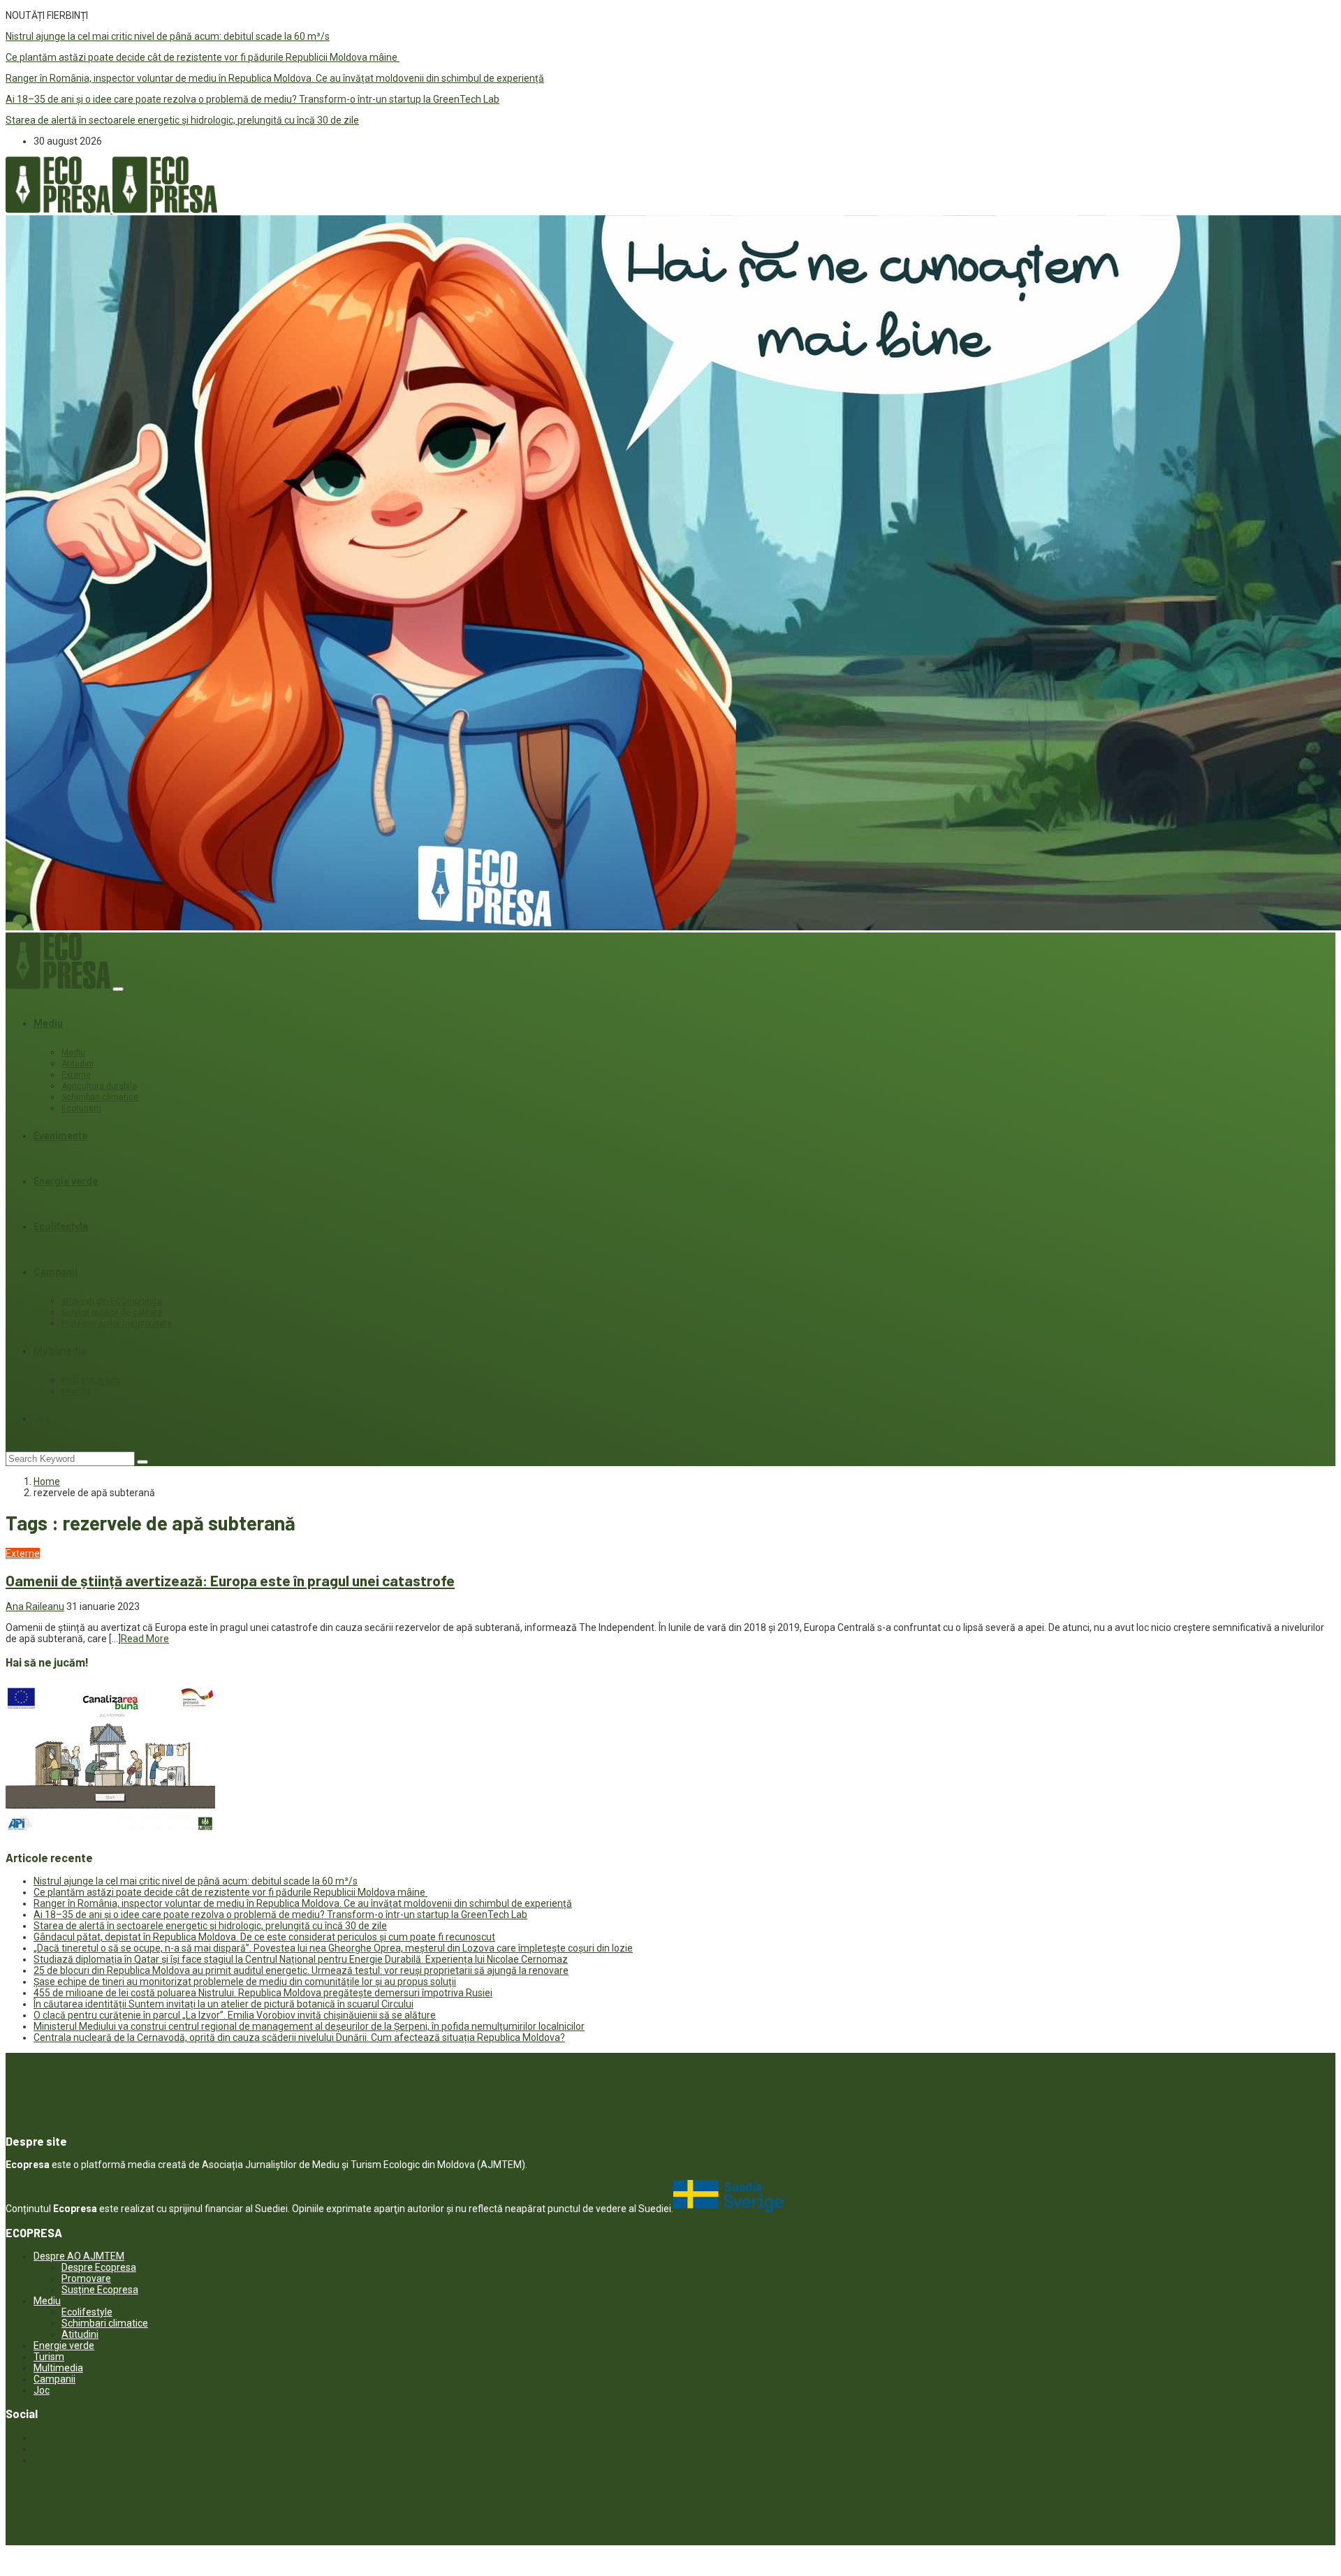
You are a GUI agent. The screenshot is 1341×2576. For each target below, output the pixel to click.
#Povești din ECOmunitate (112, 1301)
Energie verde (66, 1181)
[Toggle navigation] (118, 989)
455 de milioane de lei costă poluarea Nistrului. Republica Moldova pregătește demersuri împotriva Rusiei (263, 1993)
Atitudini (78, 1064)
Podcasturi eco (91, 1380)
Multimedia (60, 1351)
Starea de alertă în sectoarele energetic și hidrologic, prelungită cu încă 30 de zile (182, 120)
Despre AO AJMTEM (79, 2256)
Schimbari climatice (100, 1097)
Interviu (76, 1391)
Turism (49, 2357)
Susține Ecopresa (100, 2290)
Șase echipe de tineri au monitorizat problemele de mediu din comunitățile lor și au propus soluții (245, 1982)
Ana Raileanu (35, 1607)
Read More (145, 1639)
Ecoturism (81, 1108)
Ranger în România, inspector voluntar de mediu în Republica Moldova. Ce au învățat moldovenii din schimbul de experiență (275, 78)
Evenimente (60, 1136)
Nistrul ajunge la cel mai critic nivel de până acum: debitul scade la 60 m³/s (168, 36)
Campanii (56, 1272)
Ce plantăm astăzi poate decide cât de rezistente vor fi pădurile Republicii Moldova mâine (203, 57)
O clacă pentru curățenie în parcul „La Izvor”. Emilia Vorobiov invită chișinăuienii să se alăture (235, 2015)
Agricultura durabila (99, 1086)
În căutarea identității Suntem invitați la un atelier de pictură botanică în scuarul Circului (223, 2004)
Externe (76, 1075)
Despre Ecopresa (99, 2267)
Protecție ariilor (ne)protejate (117, 1324)
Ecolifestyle (61, 1227)
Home (47, 1481)
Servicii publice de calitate (112, 1312)
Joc (42, 1419)
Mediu (48, 1023)
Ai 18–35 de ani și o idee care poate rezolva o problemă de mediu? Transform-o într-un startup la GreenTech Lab (252, 99)
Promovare (86, 2278)
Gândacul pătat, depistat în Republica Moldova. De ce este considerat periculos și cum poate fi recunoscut (264, 1937)
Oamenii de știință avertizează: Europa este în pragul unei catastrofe (230, 1580)
